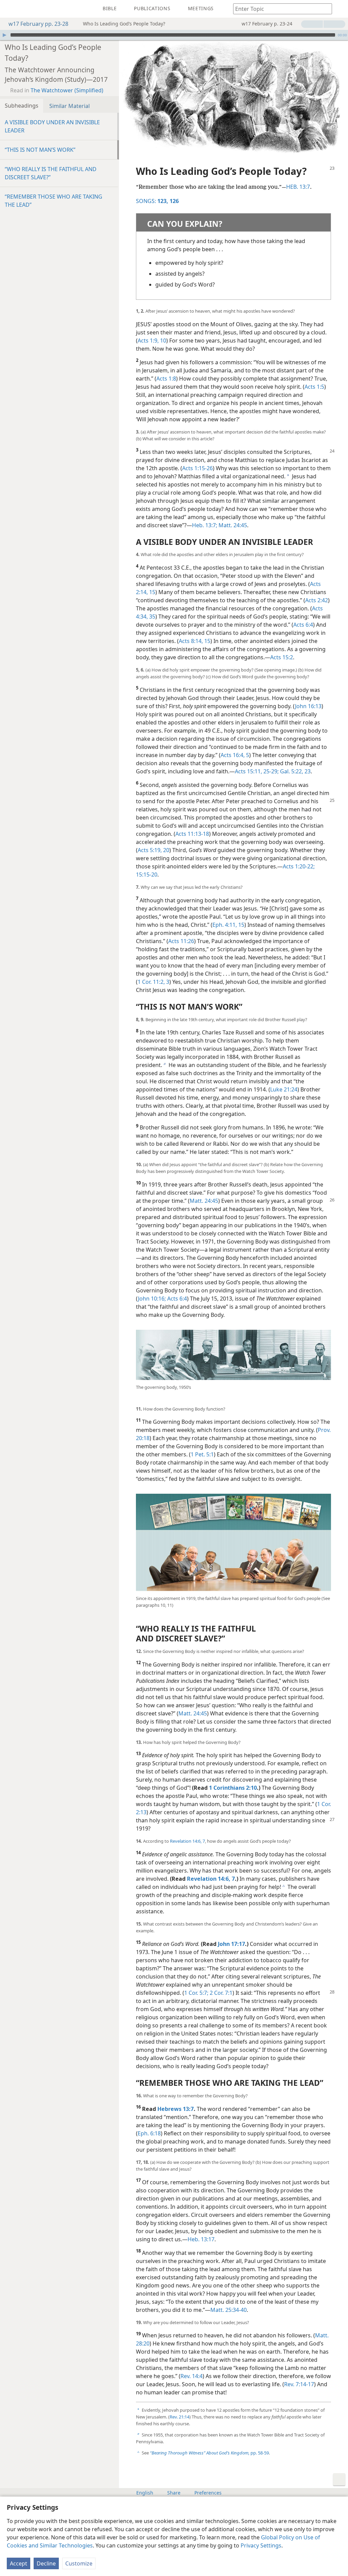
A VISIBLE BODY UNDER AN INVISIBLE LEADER (52, 126)
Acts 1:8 (166, 379)
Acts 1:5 (314, 387)
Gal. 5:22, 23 (295, 771)
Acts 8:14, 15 (195, 641)
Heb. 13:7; (205, 525)
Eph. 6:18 (149, 2133)
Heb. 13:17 (201, 2239)
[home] (10, 9)
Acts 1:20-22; (299, 866)
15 (241, 925)
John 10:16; (152, 1299)
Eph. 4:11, (225, 925)
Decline (46, 2563)
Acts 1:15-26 (197, 468)
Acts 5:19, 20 (153, 850)
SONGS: (152, 201)
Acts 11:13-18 (192, 834)
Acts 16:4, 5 (235, 755)
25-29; (270, 771)
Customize (79, 2563)
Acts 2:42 (317, 600)
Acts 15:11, (248, 771)
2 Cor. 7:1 (220, 1993)
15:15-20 (147, 875)
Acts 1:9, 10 (152, 341)
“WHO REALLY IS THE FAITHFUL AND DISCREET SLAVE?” (51, 173)
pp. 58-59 (209, 2453)
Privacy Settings (261, 2545)
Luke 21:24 (284, 1089)
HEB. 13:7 (298, 187)
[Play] (4, 35)
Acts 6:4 (303, 625)
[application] (174, 35)
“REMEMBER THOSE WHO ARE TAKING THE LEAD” (54, 201)
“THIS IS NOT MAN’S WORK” (40, 150)
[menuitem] (10, 9)
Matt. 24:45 (232, 525)
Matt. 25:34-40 (229, 2310)
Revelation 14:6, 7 (187, 1841)
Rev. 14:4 (192, 2376)
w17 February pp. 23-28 (38, 24)
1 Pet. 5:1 (202, 1454)
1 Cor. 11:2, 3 (153, 982)
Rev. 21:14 (179, 2417)
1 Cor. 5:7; (196, 1993)
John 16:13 (308, 706)
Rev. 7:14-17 (299, 2384)
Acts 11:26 (181, 941)
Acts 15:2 (282, 657)
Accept (19, 2563)
